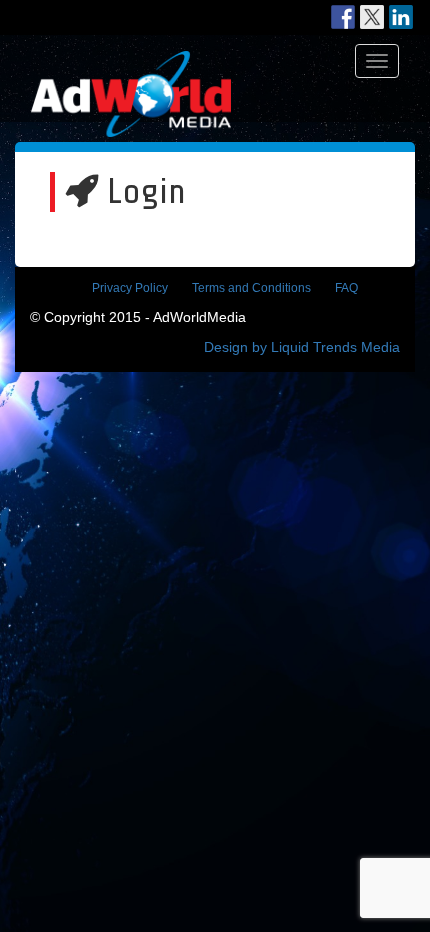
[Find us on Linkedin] (401, 17)
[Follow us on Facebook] (343, 17)
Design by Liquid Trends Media (302, 347)
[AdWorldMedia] (131, 61)
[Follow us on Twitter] (372, 17)
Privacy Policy (130, 288)
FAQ (346, 288)
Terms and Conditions (251, 288)
